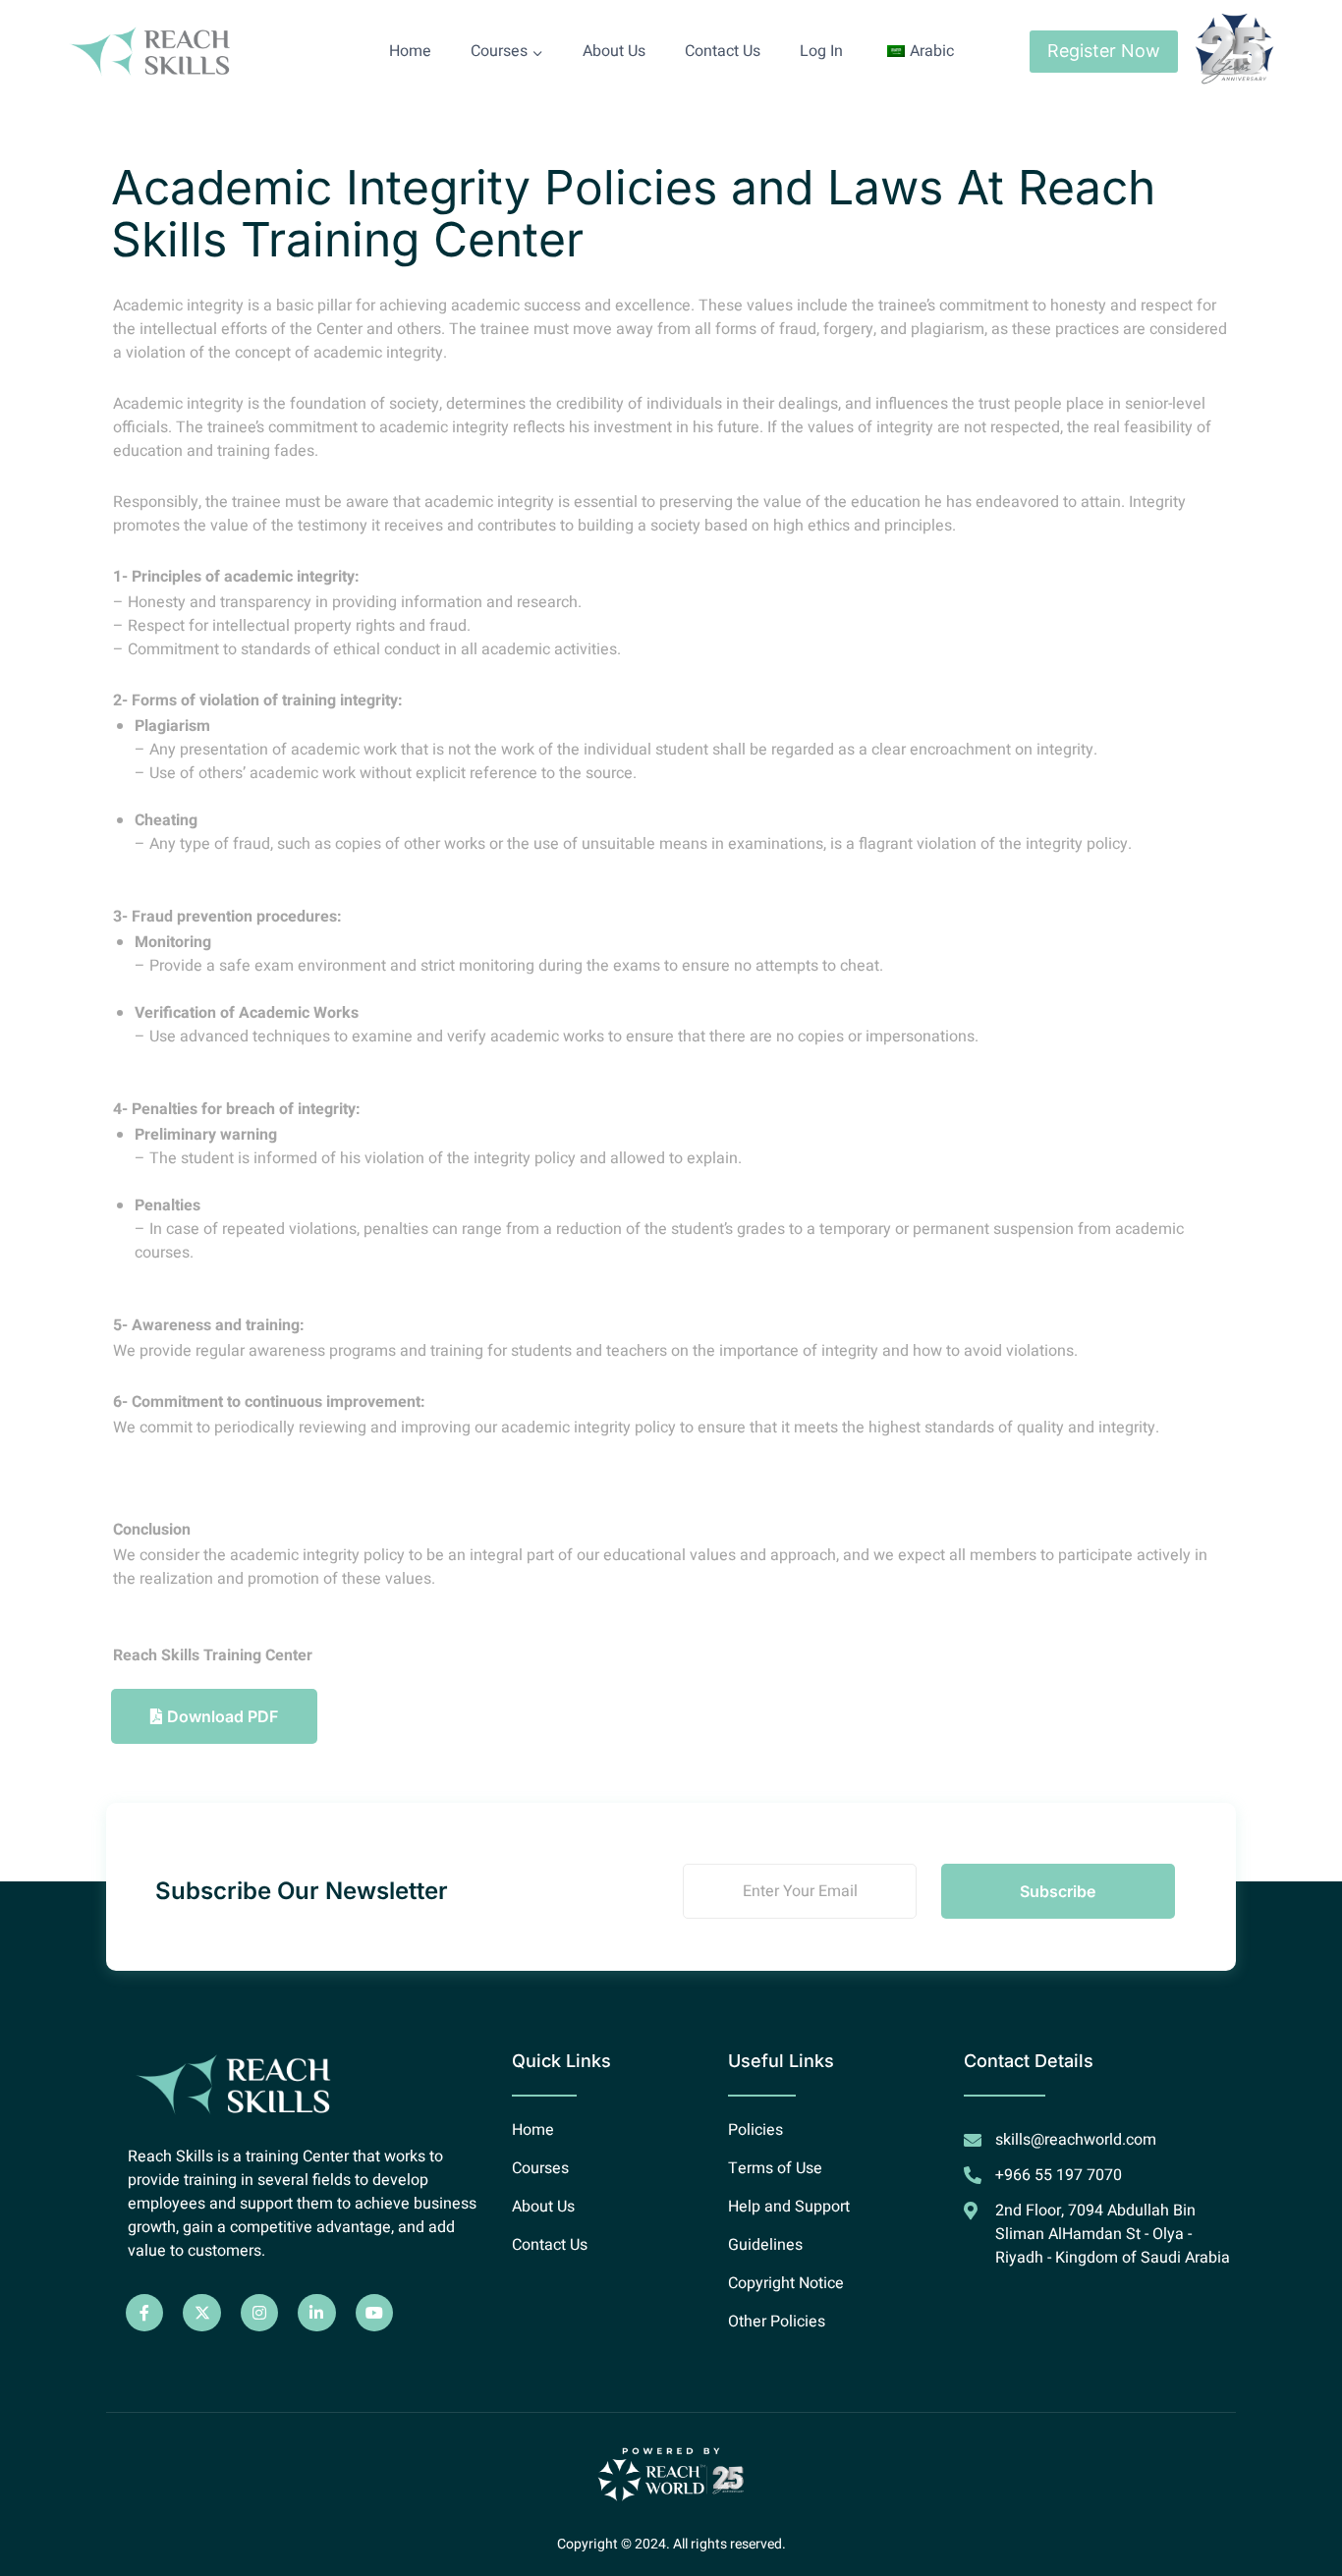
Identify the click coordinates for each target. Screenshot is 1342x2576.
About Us (614, 51)
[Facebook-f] (144, 2313)
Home (410, 51)
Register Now (1104, 51)
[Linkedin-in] (316, 2313)
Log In (821, 51)
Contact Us (723, 51)
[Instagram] (259, 2313)
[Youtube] (374, 2313)
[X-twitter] (201, 2313)
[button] (214, 1716)
